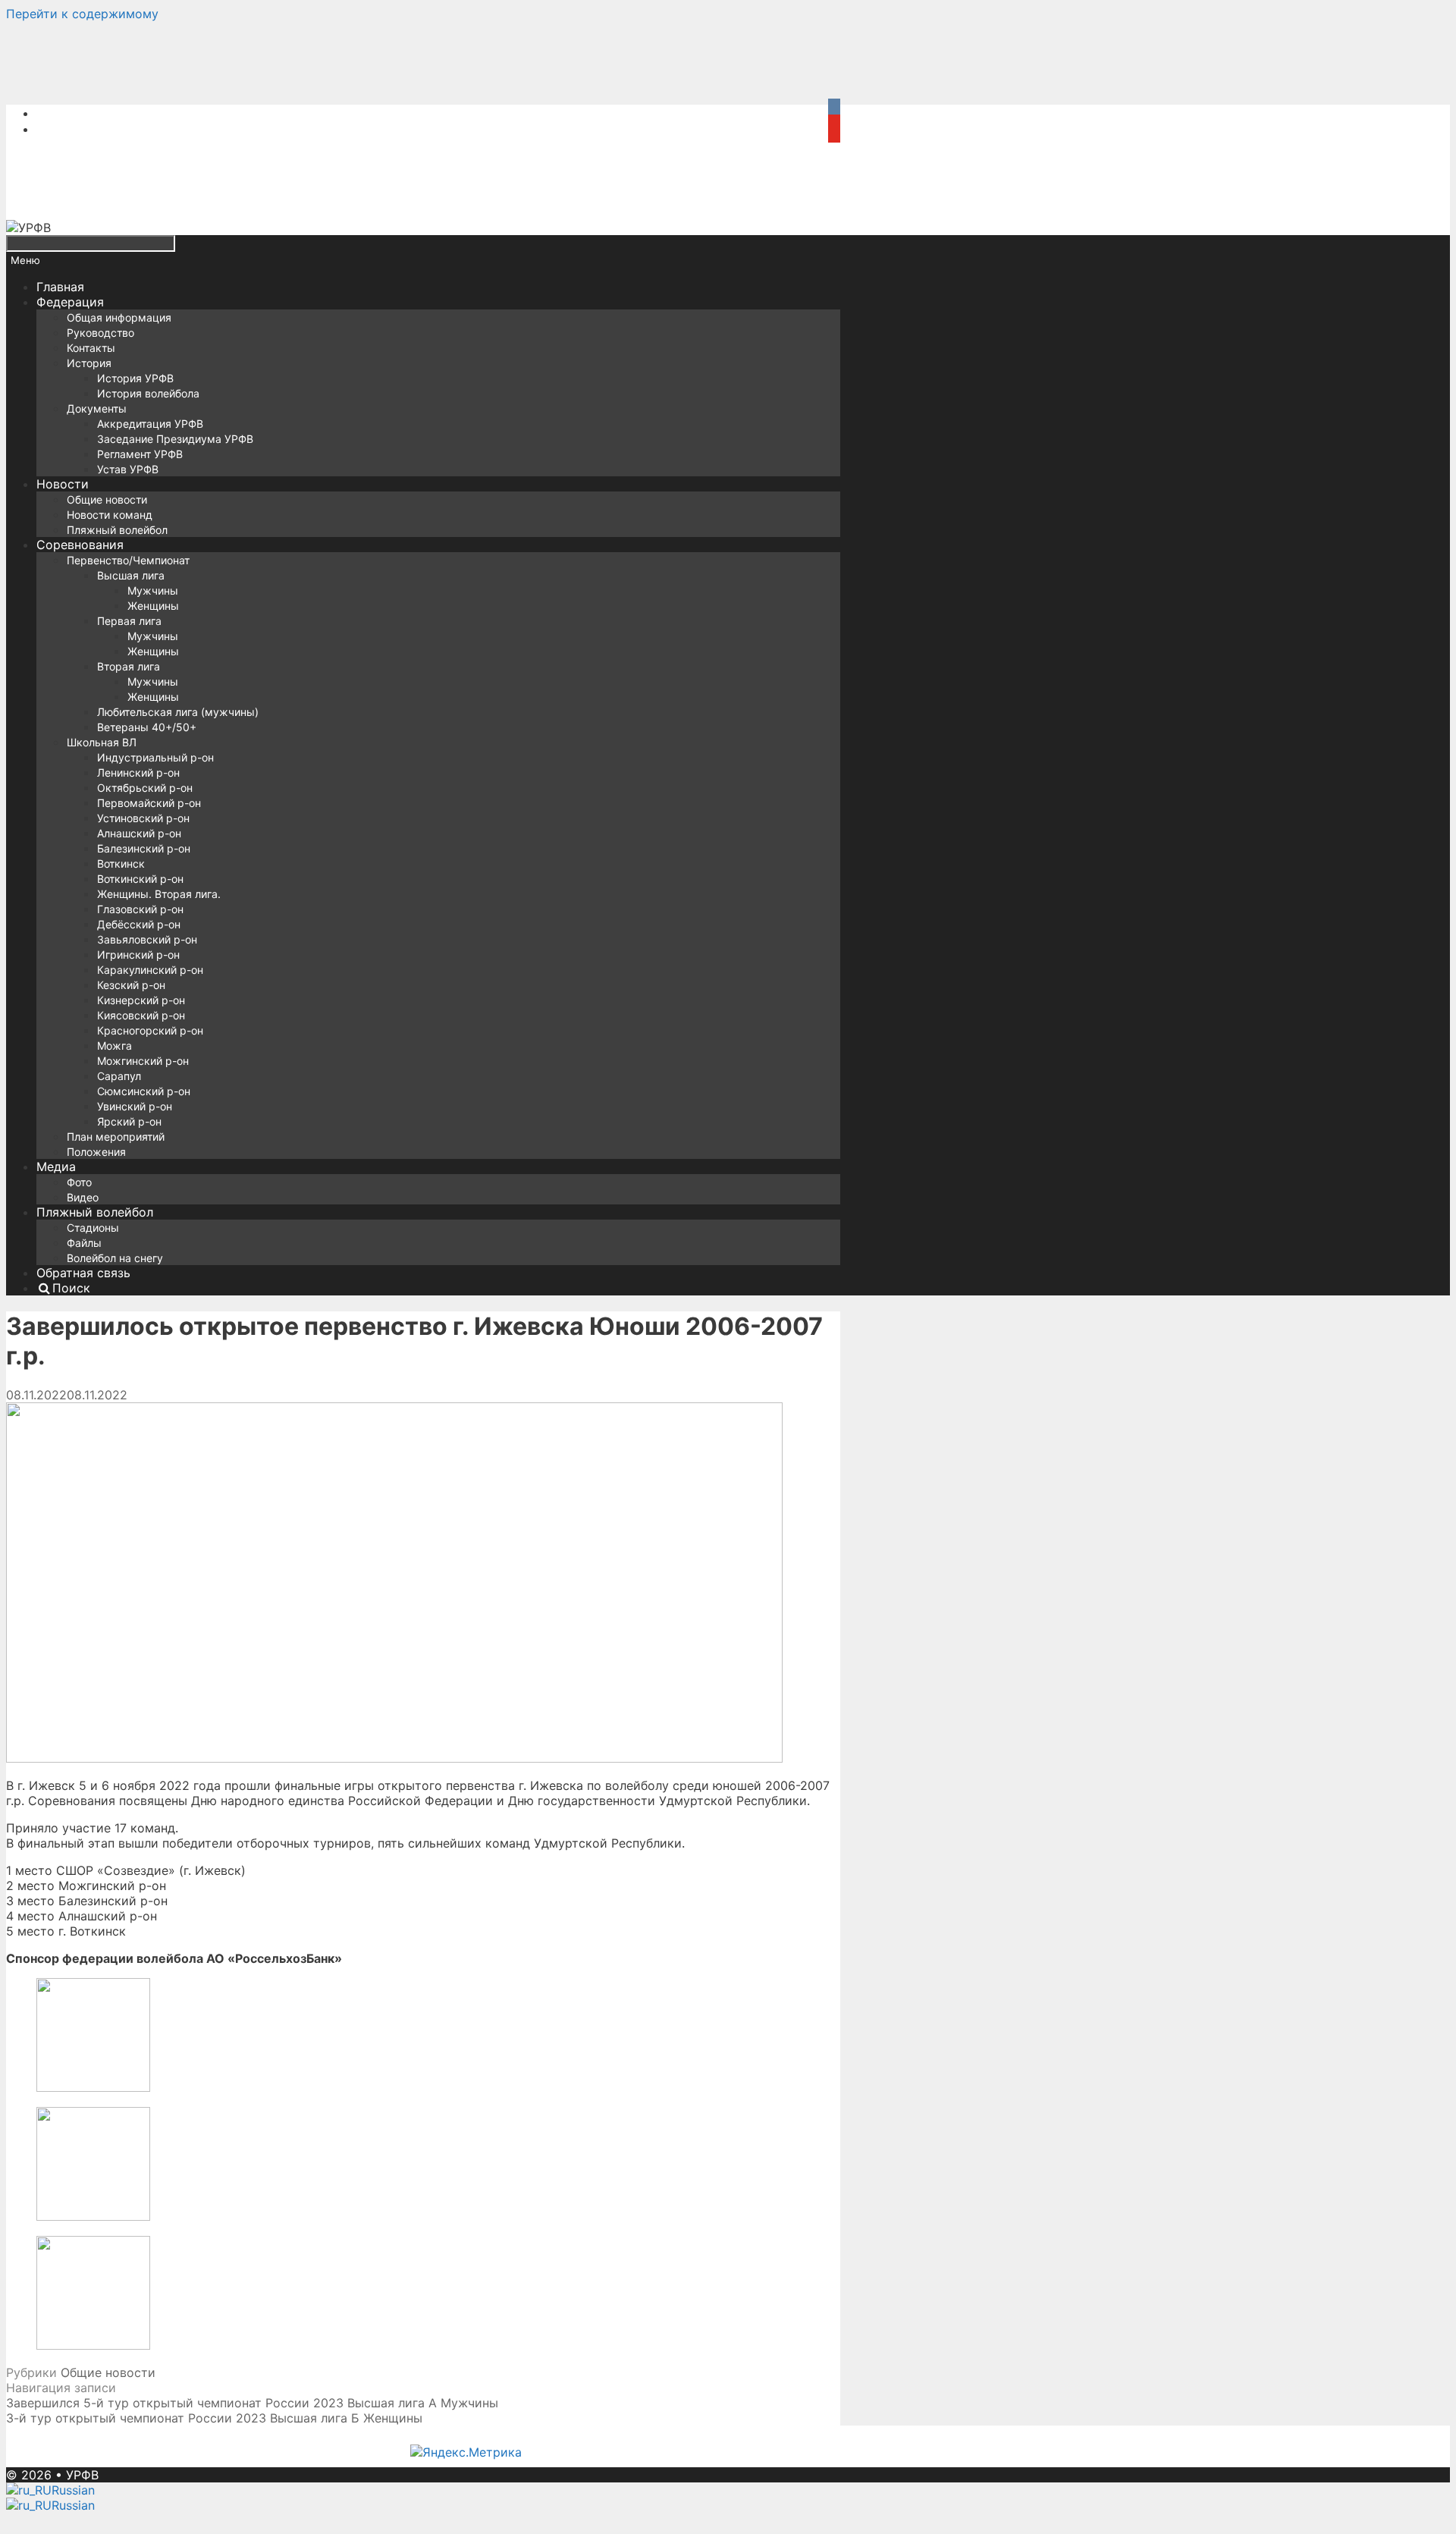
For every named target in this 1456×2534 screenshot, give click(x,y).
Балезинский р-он (144, 848)
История (89, 363)
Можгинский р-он (143, 1061)
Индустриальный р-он (155, 757)
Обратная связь (83, 1273)
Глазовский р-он (140, 909)
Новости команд (110, 515)
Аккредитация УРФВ (150, 424)
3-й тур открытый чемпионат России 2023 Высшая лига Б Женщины (214, 2418)
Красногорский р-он (150, 1030)
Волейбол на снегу (115, 1258)
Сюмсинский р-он (144, 1091)
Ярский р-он (129, 1121)
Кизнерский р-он (141, 1000)
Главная (60, 287)
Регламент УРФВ (140, 454)
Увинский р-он (135, 1106)
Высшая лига (131, 575)
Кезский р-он (131, 985)
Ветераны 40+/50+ (147, 727)
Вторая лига (129, 666)
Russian (73, 2490)
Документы (97, 408)
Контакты (91, 348)
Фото (79, 1182)
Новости (63, 484)
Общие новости (107, 499)
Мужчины (153, 590)
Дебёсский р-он (139, 924)
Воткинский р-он (140, 879)
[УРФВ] (28, 228)
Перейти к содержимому (82, 14)
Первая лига (129, 621)
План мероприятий (116, 1137)
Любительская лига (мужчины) (178, 712)
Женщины (153, 606)
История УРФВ (135, 378)
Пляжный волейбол (117, 530)
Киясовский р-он (141, 1015)
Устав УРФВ (128, 469)
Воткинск (121, 864)
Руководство (100, 333)
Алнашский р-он (139, 833)
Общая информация (119, 317)
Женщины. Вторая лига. (159, 894)
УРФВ (82, 2475)
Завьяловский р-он (147, 939)
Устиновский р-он (143, 818)
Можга (115, 1046)
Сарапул (119, 1076)
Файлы (84, 1243)
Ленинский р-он (138, 772)
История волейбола (148, 393)
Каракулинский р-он (150, 970)
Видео (83, 1197)
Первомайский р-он (149, 803)
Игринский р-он (138, 955)
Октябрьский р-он (145, 788)
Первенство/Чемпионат (128, 560)
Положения (96, 1152)
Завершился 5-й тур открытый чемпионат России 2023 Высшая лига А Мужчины (252, 2403)
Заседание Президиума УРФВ (175, 439)
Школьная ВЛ (102, 742)
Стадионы (93, 1228)
